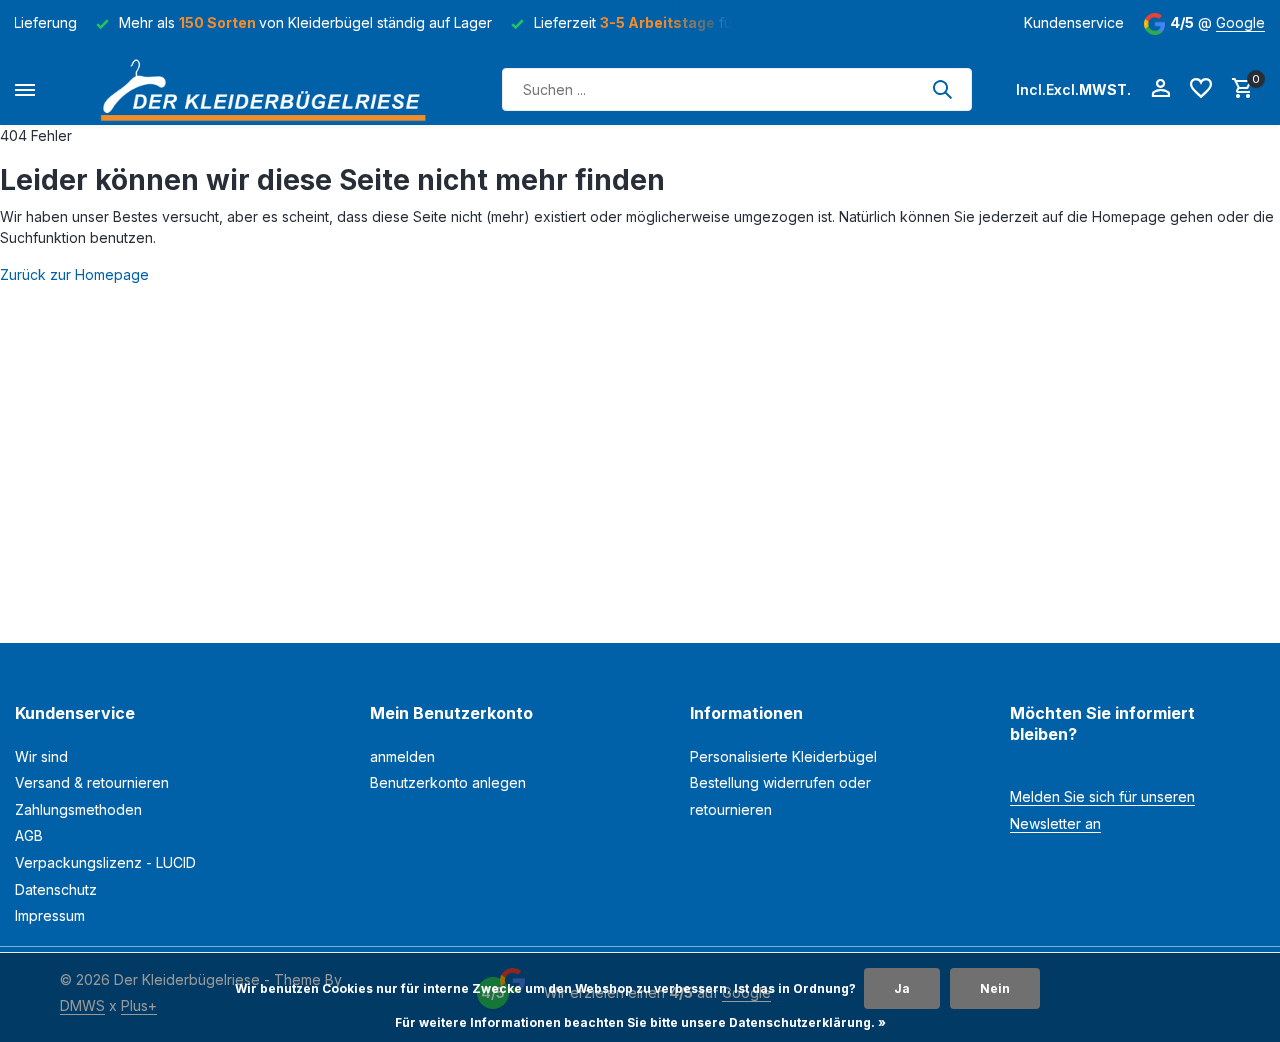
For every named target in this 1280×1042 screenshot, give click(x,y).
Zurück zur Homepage (74, 274)
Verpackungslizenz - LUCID (105, 862)
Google (1240, 22)
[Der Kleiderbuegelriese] (269, 89)
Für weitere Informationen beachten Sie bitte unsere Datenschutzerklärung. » (640, 1022)
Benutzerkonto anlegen (448, 782)
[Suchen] (942, 89)
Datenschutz (56, 889)
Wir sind (41, 756)
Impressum (50, 915)
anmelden (402, 756)
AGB (29, 835)
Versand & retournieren (92, 782)
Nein (995, 988)
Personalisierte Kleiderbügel (783, 756)
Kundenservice (1074, 22)
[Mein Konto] (1160, 89)
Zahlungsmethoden (78, 809)
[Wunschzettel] (1201, 89)
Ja (902, 988)
